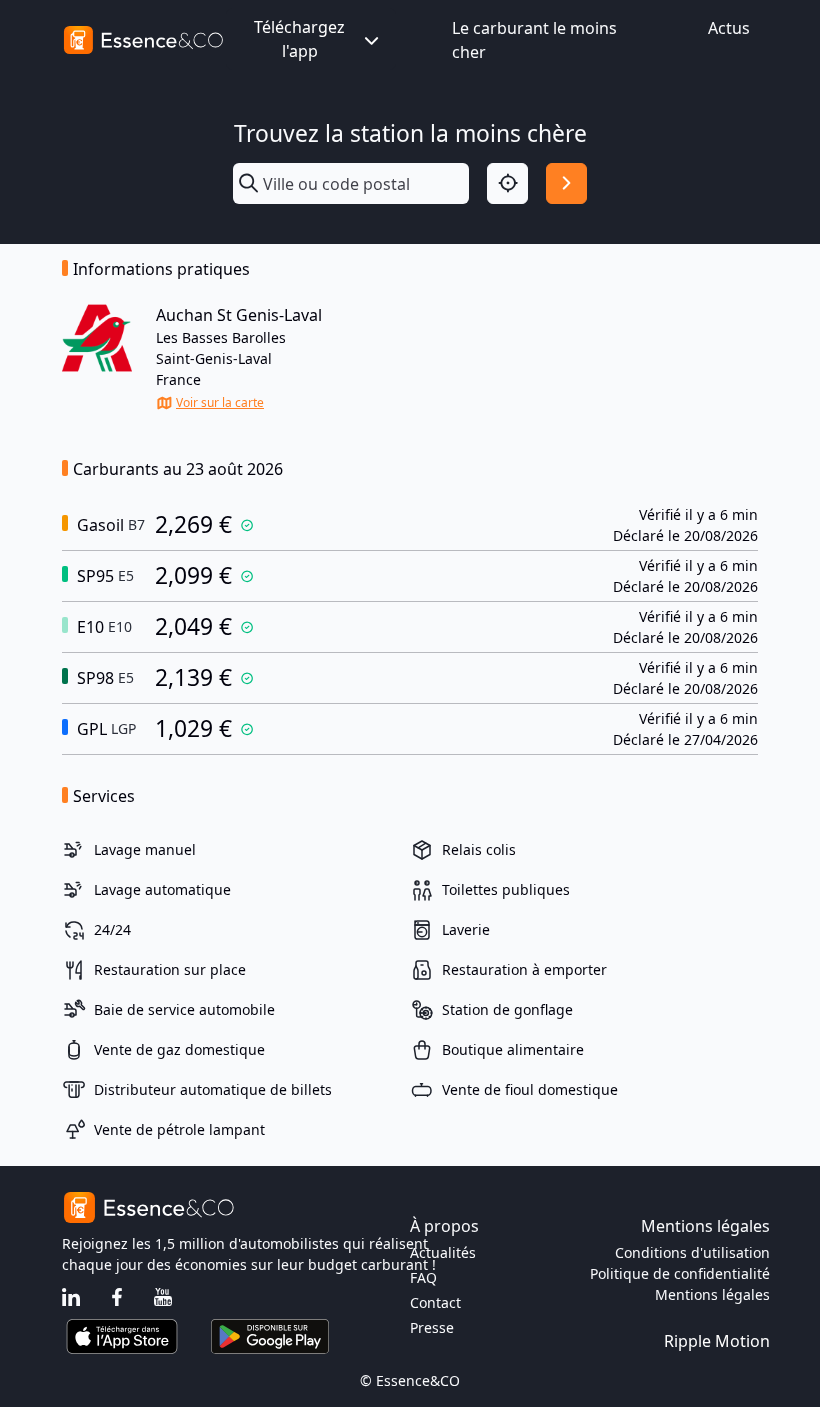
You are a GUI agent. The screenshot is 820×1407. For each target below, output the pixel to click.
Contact (435, 1302)
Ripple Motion (717, 1341)
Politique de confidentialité (680, 1273)
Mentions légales (712, 1294)
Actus (729, 28)
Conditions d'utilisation (692, 1252)
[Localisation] (507, 183)
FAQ (423, 1277)
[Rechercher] (566, 183)
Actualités (443, 1252)
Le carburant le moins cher (534, 40)
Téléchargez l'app (299, 39)
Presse (432, 1327)
